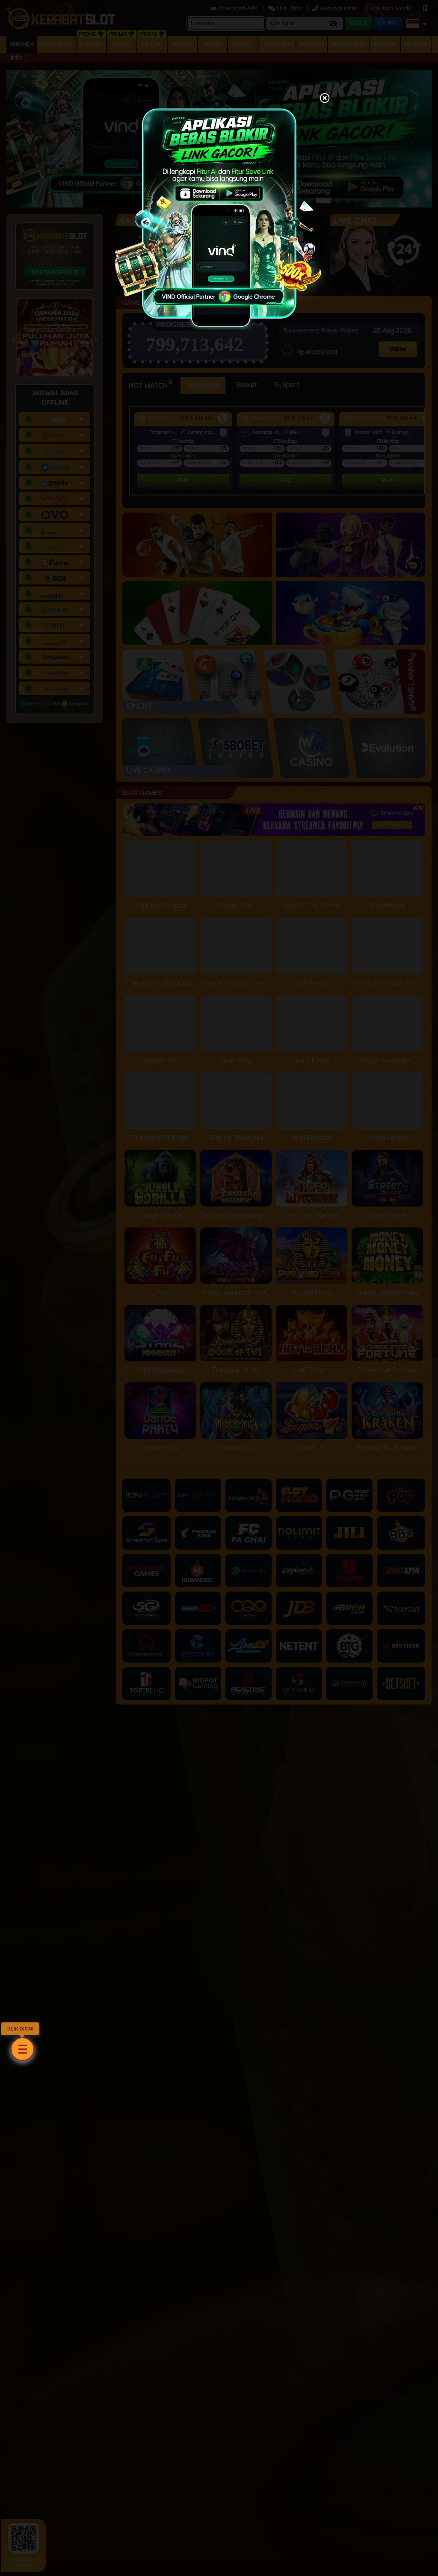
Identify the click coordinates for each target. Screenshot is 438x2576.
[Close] (325, 99)
